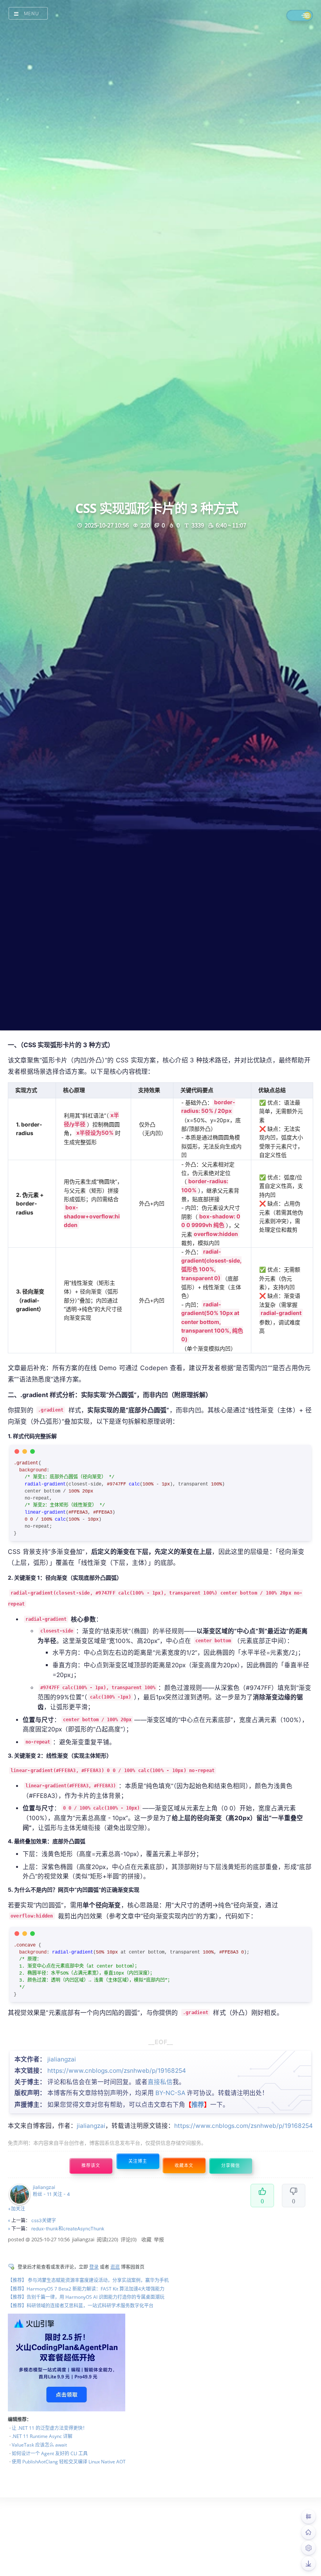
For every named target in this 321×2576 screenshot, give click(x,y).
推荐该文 (91, 2166)
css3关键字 (44, 2220)
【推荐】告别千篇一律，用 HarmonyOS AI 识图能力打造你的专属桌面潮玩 (86, 2297)
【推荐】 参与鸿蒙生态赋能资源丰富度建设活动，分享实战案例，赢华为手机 (88, 2280)
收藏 (146, 2239)
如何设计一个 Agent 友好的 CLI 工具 (50, 2453)
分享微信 (231, 2166)
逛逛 (115, 2267)
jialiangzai (62, 2059)
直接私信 (160, 2082)
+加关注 (16, 2209)
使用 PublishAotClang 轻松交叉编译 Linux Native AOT (69, 2462)
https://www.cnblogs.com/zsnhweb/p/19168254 (117, 2071)
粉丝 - (42, 2194)
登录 (94, 2267)
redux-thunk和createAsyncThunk (68, 2229)
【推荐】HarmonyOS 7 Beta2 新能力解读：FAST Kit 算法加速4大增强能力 (86, 2289)
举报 (159, 2239)
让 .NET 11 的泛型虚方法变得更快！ (50, 2428)
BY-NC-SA (170, 2093)
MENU (32, 13)
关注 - (61, 2194)
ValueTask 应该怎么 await (39, 2445)
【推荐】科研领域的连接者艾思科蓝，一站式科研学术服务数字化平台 (81, 2306)
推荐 (198, 2104)
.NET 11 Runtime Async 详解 (42, 2436)
